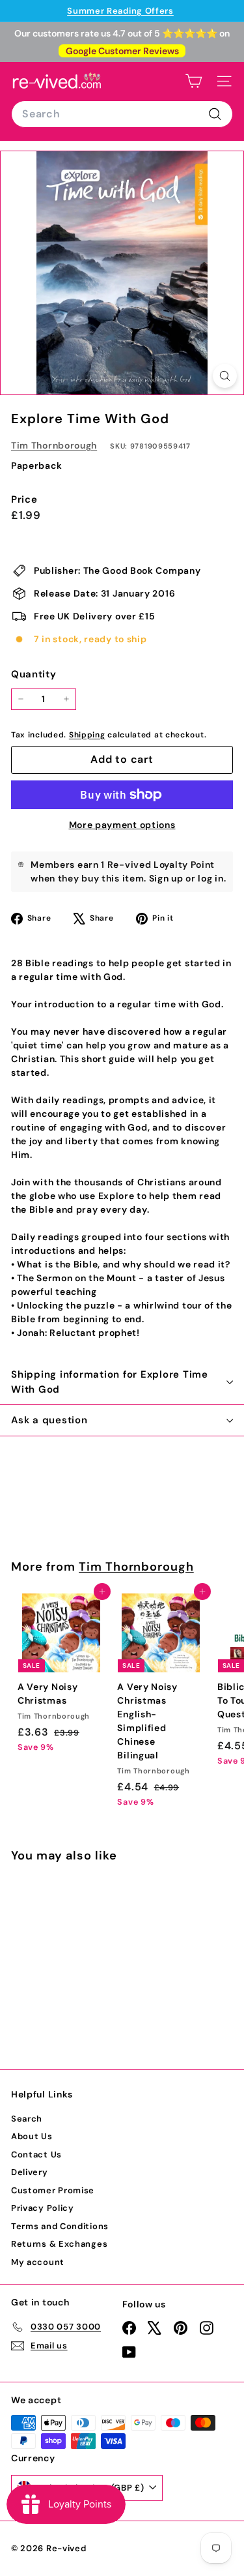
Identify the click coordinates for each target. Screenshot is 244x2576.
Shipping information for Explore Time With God (110, 1382)
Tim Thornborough (54, 445)
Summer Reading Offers (120, 11)
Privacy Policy (43, 2208)
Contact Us (36, 2154)
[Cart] (194, 81)
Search (27, 2119)
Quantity (34, 674)
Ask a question (49, 1420)
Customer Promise (53, 2190)
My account (38, 2262)
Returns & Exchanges (59, 2244)
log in (210, 878)
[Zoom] (225, 376)
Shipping (87, 735)
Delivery (30, 2172)
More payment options (122, 825)
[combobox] (122, 114)
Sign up (166, 878)
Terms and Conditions (60, 2226)
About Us (32, 2136)
